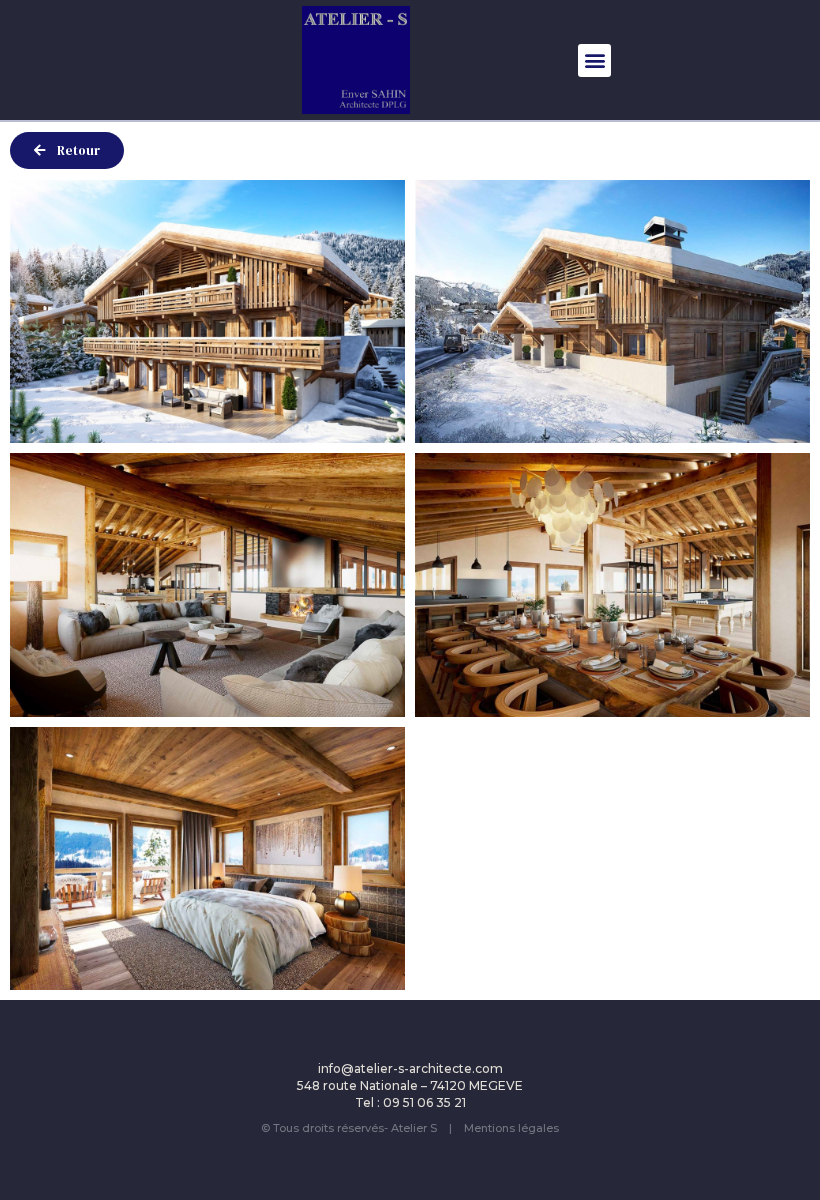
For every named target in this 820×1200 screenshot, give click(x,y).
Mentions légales (511, 1128)
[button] (594, 60)
